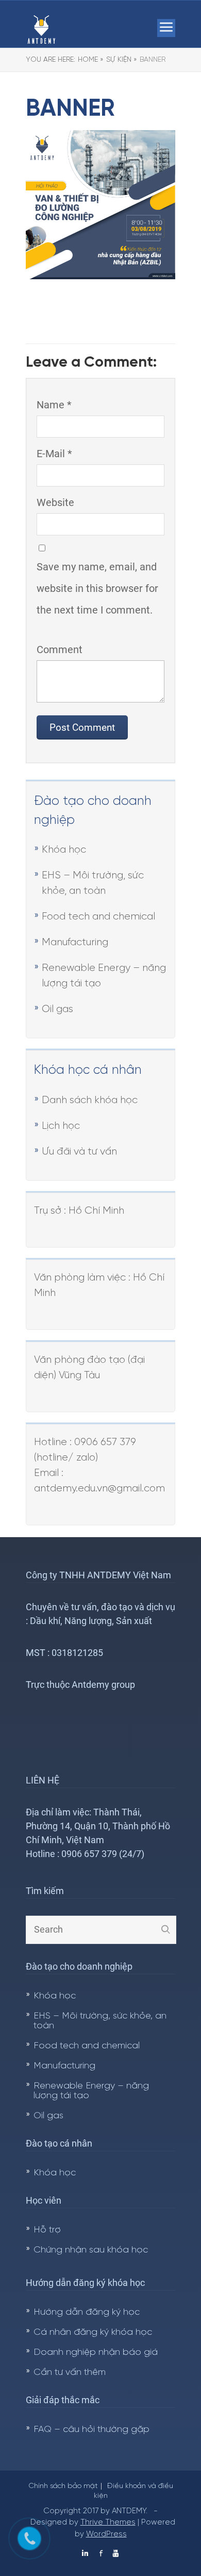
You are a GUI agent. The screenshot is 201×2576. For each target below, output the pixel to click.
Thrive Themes (108, 2523)
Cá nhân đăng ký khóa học (93, 2332)
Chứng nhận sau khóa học (91, 2250)
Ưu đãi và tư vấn (79, 1152)
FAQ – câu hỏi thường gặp (91, 2430)
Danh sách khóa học (90, 1100)
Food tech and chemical (98, 917)
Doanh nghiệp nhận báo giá (96, 2353)
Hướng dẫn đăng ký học (87, 2312)
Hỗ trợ (47, 2230)
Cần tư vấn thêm (70, 2373)
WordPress (106, 2534)
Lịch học (61, 1126)
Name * (54, 405)
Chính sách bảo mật (63, 2486)
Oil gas (57, 1009)
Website (55, 502)
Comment (60, 650)
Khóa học (64, 850)
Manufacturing (75, 942)
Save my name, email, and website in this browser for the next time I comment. (97, 588)
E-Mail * (54, 454)
